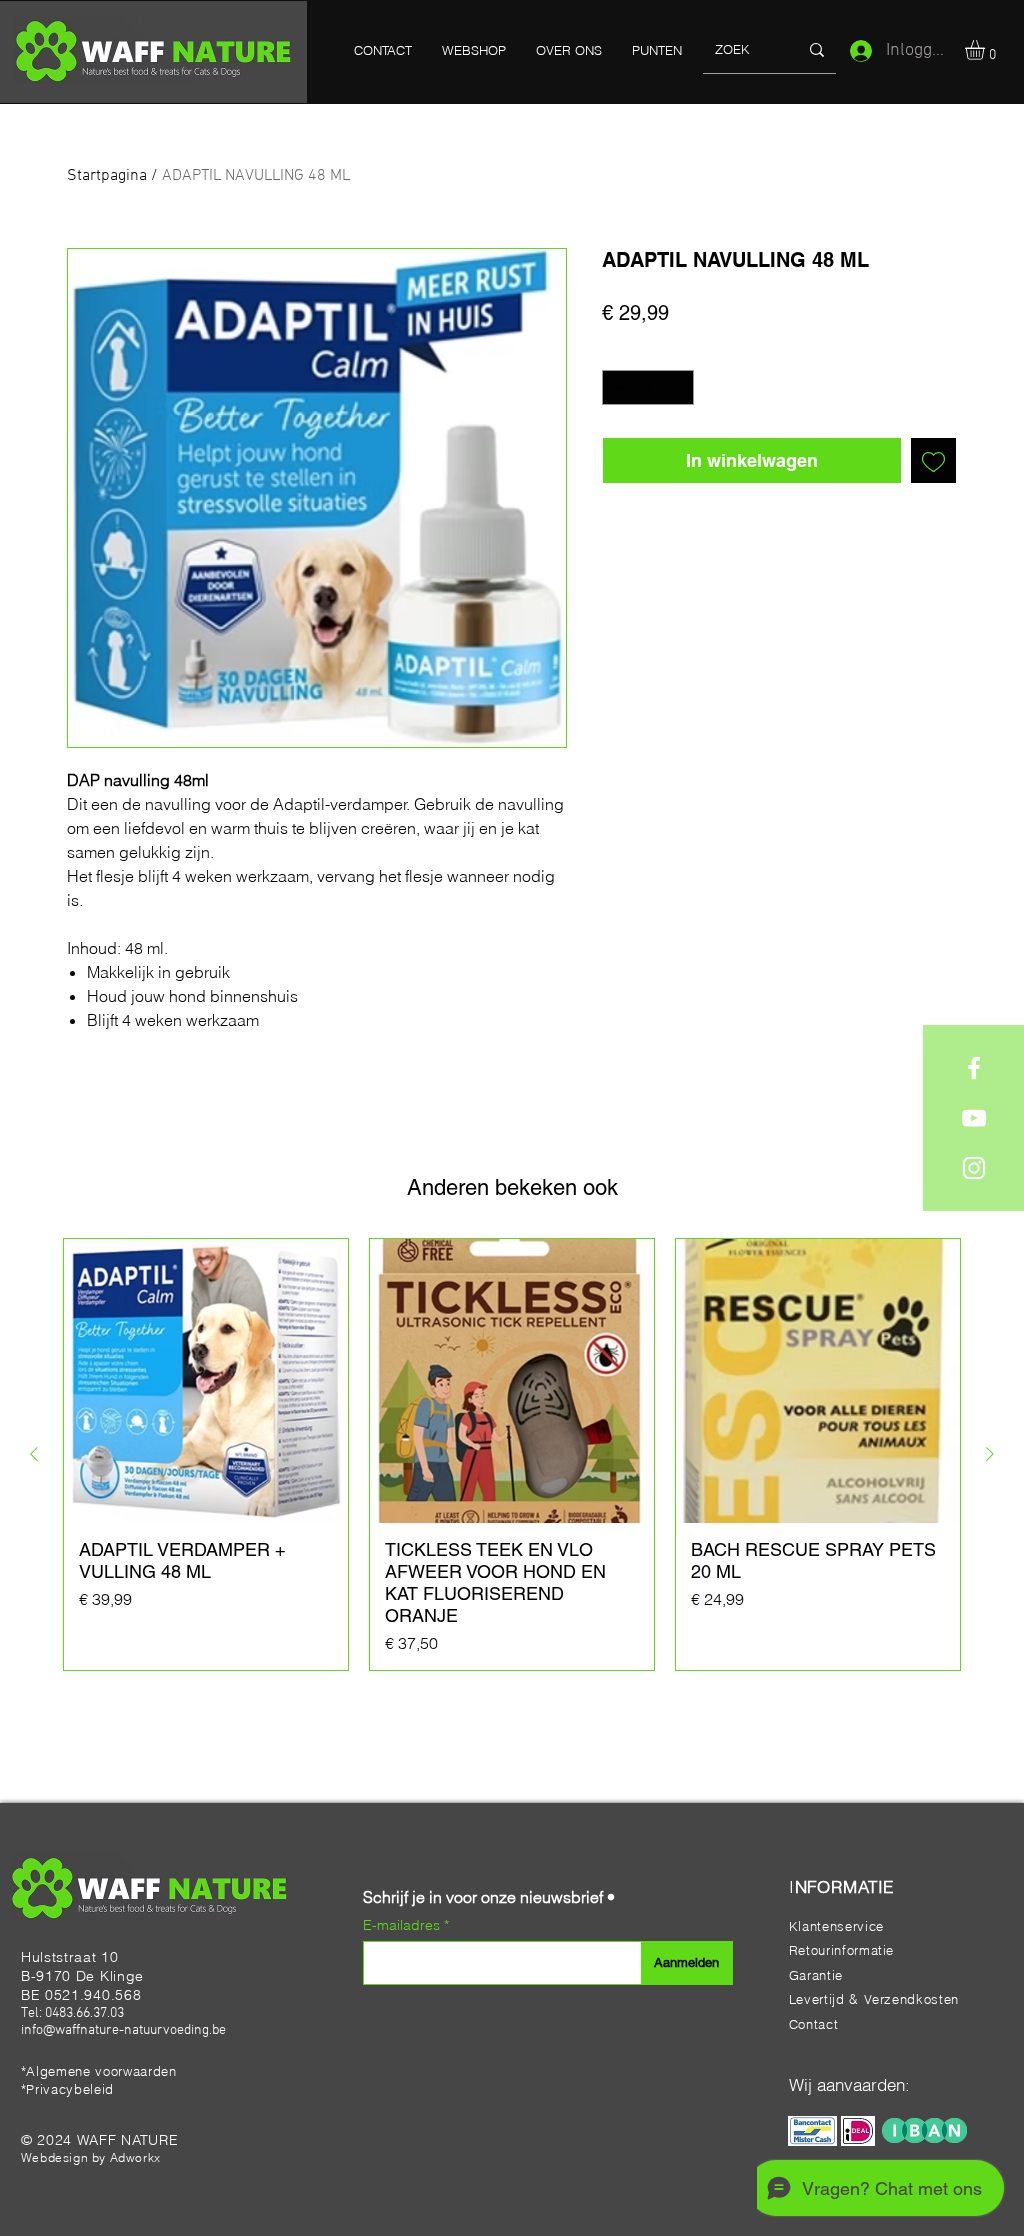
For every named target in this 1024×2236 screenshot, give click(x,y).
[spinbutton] (648, 388)
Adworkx (135, 2157)
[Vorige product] (34, 1454)
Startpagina (107, 176)
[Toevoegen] (933, 460)
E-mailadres (403, 1925)
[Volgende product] (990, 1454)
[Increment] (680, 388)
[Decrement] (617, 388)
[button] (986, 50)
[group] (512, 1454)
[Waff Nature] (974, 1068)
